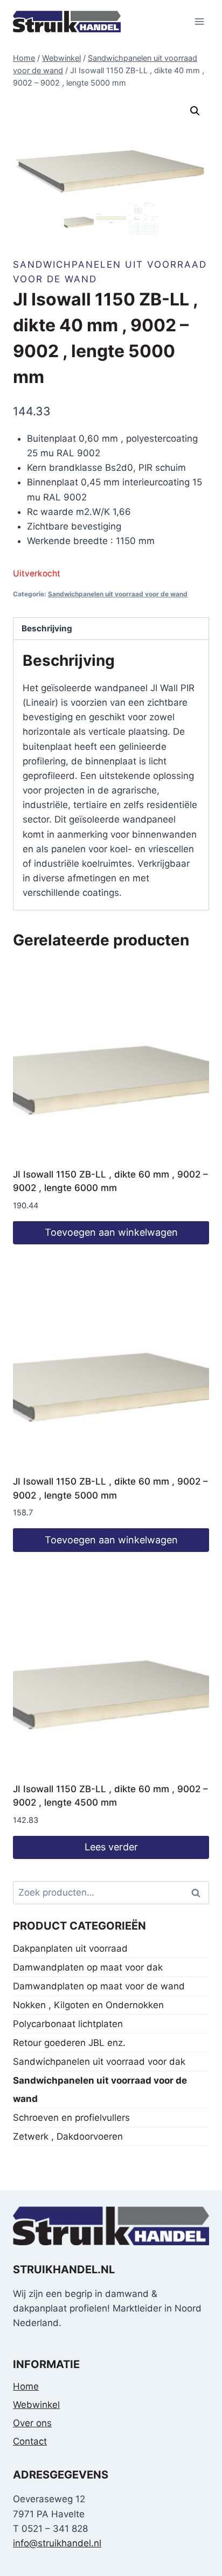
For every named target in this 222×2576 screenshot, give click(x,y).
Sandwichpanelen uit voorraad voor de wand (118, 594)
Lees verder (111, 1847)
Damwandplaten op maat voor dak (88, 1967)
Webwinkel (36, 2405)
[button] (195, 111)
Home (26, 2386)
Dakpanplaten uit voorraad (70, 1948)
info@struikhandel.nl (57, 2543)
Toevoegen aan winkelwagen (111, 1232)
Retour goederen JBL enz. (69, 2043)
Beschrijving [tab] (47, 628)
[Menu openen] (199, 21)
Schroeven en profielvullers (71, 2118)
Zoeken (199, 1893)
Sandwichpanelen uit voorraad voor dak (99, 2062)
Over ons (32, 2423)
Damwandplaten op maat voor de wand (99, 1986)
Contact (30, 2441)
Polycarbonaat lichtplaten (68, 2024)
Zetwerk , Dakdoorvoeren (68, 2136)
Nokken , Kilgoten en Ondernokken (88, 2005)
